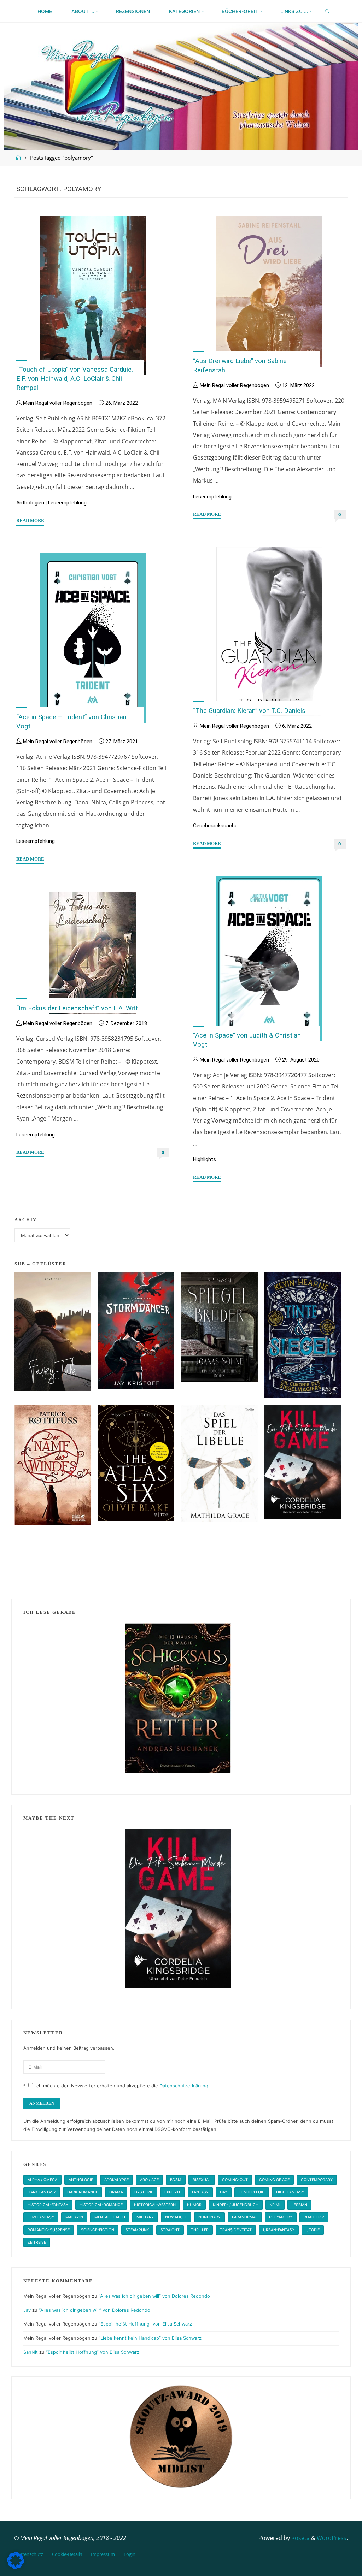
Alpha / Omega (42, 2180)
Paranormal (245, 2217)
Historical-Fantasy (48, 2205)
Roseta (300, 2538)
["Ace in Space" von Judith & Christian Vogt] (269, 959)
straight (170, 2230)
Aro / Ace (149, 2180)
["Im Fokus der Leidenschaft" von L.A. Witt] (92, 953)
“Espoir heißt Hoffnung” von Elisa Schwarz (145, 2324)
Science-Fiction (98, 2230)
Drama (116, 2192)
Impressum (103, 2554)
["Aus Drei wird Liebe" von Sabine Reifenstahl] (269, 291)
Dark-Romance (83, 2192)
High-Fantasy (290, 2192)
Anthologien (30, 503)
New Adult (176, 2217)
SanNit (31, 2352)
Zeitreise (37, 2242)
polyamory (281, 2217)
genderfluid (252, 2192)
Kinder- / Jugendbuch (236, 2205)
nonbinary (209, 2217)
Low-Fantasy (41, 2217)
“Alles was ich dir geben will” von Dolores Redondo (154, 2296)
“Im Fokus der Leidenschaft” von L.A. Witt (77, 1008)
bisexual (202, 2180)
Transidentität (236, 2230)
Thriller (200, 2230)
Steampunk (137, 2230)
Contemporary (317, 2180)
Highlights (205, 1160)
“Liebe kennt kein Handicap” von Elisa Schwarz (150, 2338)
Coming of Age (274, 2180)
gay (224, 2192)
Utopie (313, 2230)
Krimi (275, 2205)
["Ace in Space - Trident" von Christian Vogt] (92, 638)
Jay (27, 2310)
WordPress (332, 2538)
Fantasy (200, 2192)
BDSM (176, 2180)
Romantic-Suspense (49, 2230)
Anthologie (81, 2180)
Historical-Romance (101, 2205)
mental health (110, 2217)
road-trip (314, 2217)
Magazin (74, 2217)
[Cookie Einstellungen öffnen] (16, 2567)
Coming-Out (235, 2180)
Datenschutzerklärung (184, 2086)
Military (145, 2217)
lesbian (299, 2205)
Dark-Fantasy (42, 2192)
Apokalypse (116, 2180)
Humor (194, 2205)
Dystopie (144, 2192)
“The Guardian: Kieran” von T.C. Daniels (249, 711)
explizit (173, 2192)
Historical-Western (155, 2205)
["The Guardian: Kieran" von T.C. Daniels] (269, 632)
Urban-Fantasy (279, 2230)
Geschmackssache (215, 826)
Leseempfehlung (67, 503)
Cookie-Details (67, 2554)
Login (130, 2554)
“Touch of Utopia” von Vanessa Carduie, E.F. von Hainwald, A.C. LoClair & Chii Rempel (75, 379)
